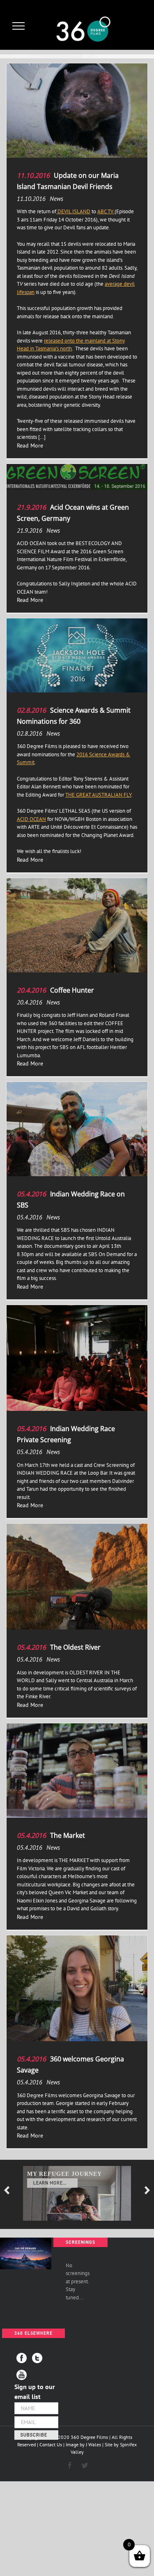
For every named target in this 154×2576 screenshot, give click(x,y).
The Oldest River (75, 1647)
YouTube (22, 2375)
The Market (68, 1835)
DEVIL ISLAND (73, 211)
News (56, 199)
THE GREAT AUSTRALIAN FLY (98, 795)
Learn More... (50, 2183)
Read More (30, 445)
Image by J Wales (83, 2444)
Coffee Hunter (72, 990)
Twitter (37, 2358)
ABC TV (106, 211)
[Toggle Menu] (19, 26)
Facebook (22, 2358)
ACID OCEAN (31, 819)
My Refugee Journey (64, 2174)
